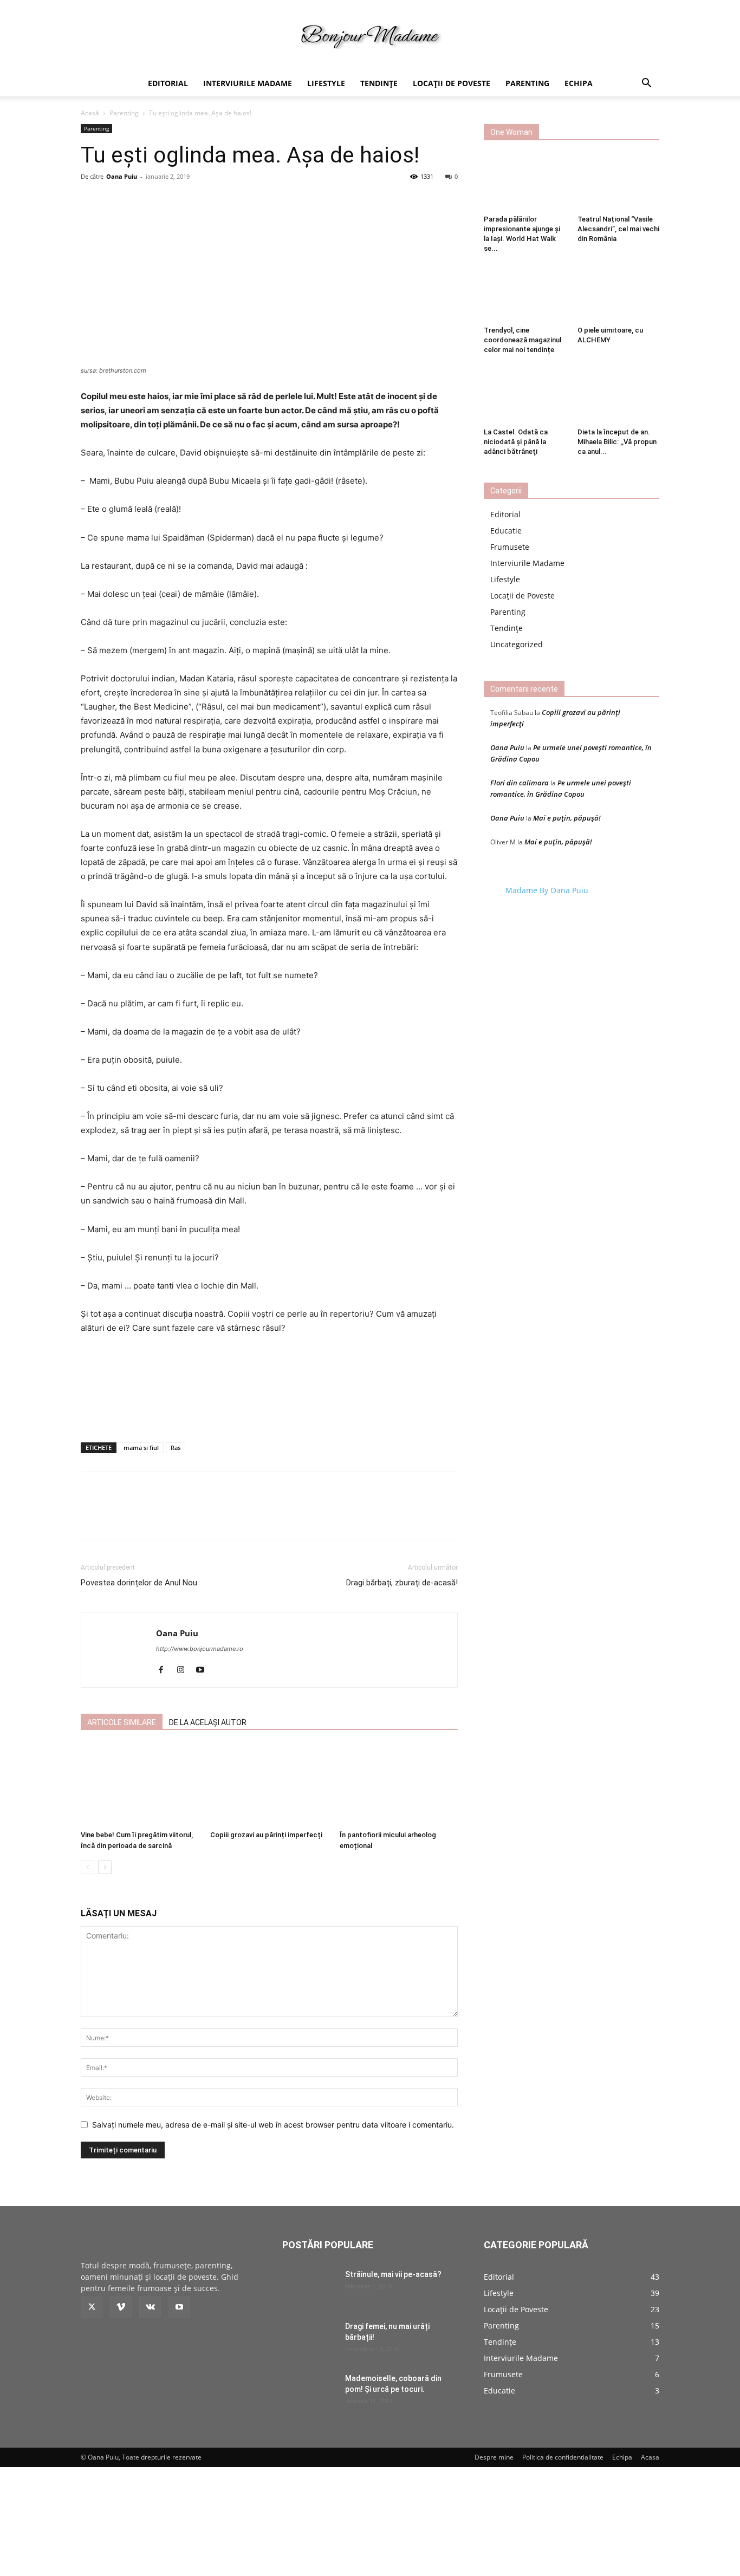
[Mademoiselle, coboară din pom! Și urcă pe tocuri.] (309, 2392)
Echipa (579, 83)
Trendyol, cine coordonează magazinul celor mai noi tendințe (522, 340)
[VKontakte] (150, 2307)
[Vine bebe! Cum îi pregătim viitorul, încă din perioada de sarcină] (140, 1785)
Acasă (90, 113)
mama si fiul (141, 1448)
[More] (378, 223)
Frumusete (510, 547)
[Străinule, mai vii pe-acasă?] (309, 2288)
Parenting (527, 83)
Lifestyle (326, 83)
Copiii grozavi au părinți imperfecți (266, 1835)
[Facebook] (155, 1517)
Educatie (506, 531)
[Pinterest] (205, 1517)
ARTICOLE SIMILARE (122, 1722)
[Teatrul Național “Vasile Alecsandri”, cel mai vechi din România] (619, 183)
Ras (176, 1448)
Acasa (650, 2457)
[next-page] (105, 1867)
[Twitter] (180, 1517)
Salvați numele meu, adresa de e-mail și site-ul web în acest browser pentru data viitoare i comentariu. (273, 2125)
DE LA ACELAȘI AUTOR (208, 1722)
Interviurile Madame (248, 83)
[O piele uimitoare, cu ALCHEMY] (619, 294)
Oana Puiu (122, 176)
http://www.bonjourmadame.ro (200, 1649)
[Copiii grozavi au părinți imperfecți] (269, 1785)
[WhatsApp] (230, 1517)
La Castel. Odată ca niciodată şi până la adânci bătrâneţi (516, 442)
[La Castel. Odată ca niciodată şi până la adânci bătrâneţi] (525, 395)
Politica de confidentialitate (563, 2457)
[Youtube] (204, 1670)
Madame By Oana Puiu (547, 890)
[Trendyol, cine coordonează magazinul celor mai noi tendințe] (525, 294)
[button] (646, 84)
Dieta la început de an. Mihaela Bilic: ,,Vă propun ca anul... (617, 442)
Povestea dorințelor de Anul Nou (139, 1583)
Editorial (168, 83)
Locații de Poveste (452, 83)
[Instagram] (184, 1670)
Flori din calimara (520, 783)
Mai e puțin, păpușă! (567, 818)
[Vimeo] (121, 2307)
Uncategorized (517, 644)
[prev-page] (87, 1867)
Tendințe (379, 83)
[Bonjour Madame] (370, 36)
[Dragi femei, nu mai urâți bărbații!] (309, 2340)
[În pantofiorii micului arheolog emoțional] (399, 1785)
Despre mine (494, 2457)
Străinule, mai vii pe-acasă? (393, 2274)
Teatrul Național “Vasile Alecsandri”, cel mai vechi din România (618, 229)
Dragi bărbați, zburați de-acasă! (402, 1583)
